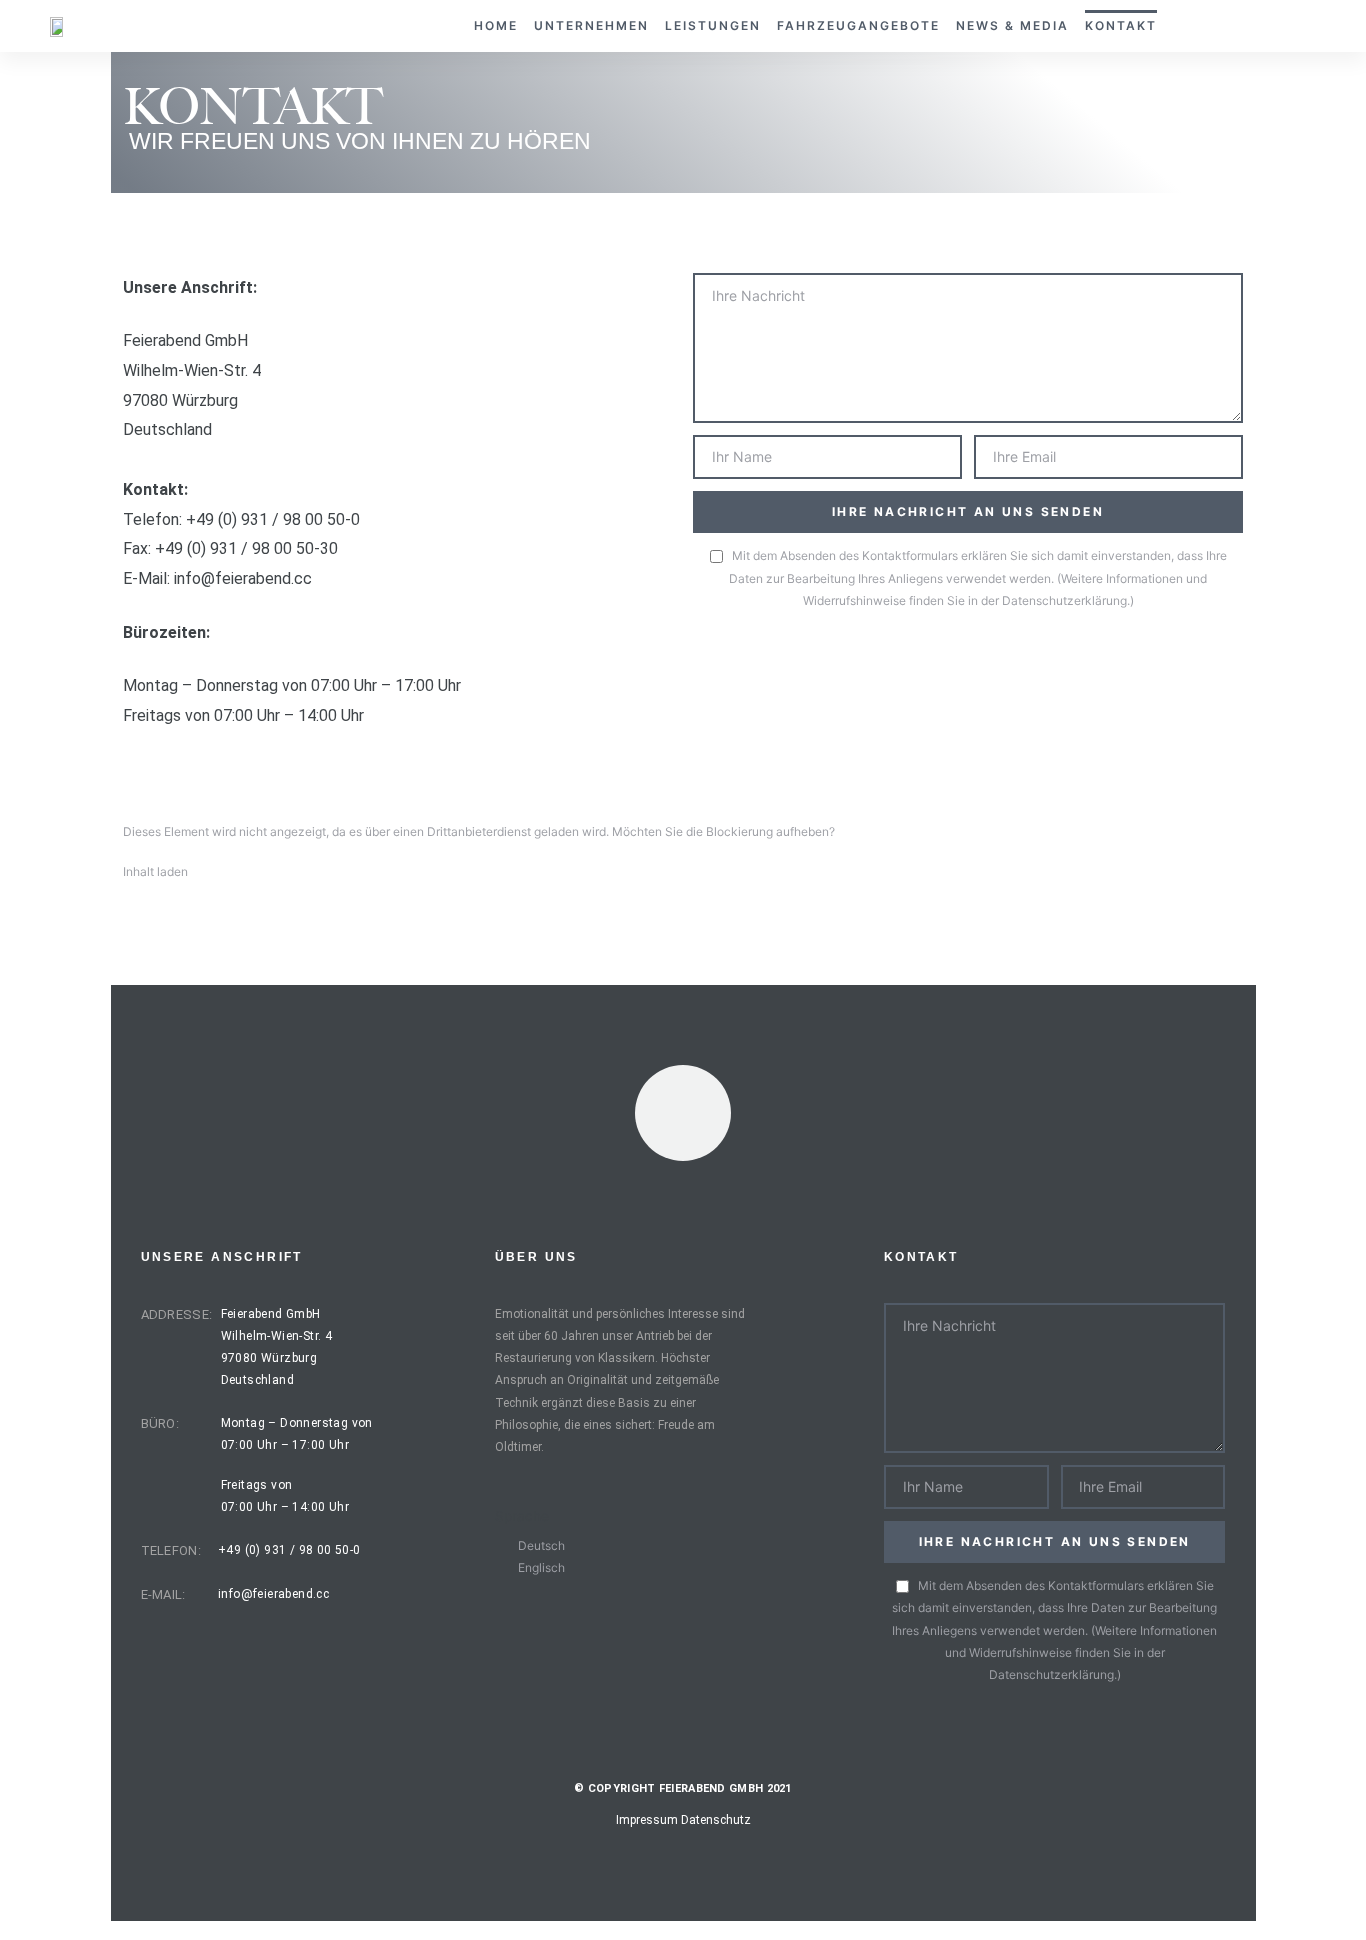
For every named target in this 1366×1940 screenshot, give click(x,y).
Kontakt (1121, 25)
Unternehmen (591, 25)
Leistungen (713, 25)
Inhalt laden (155, 871)
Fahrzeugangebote (858, 25)
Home (496, 25)
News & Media (1012, 25)
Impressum (647, 1820)
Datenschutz (716, 1820)
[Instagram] (683, 1113)
